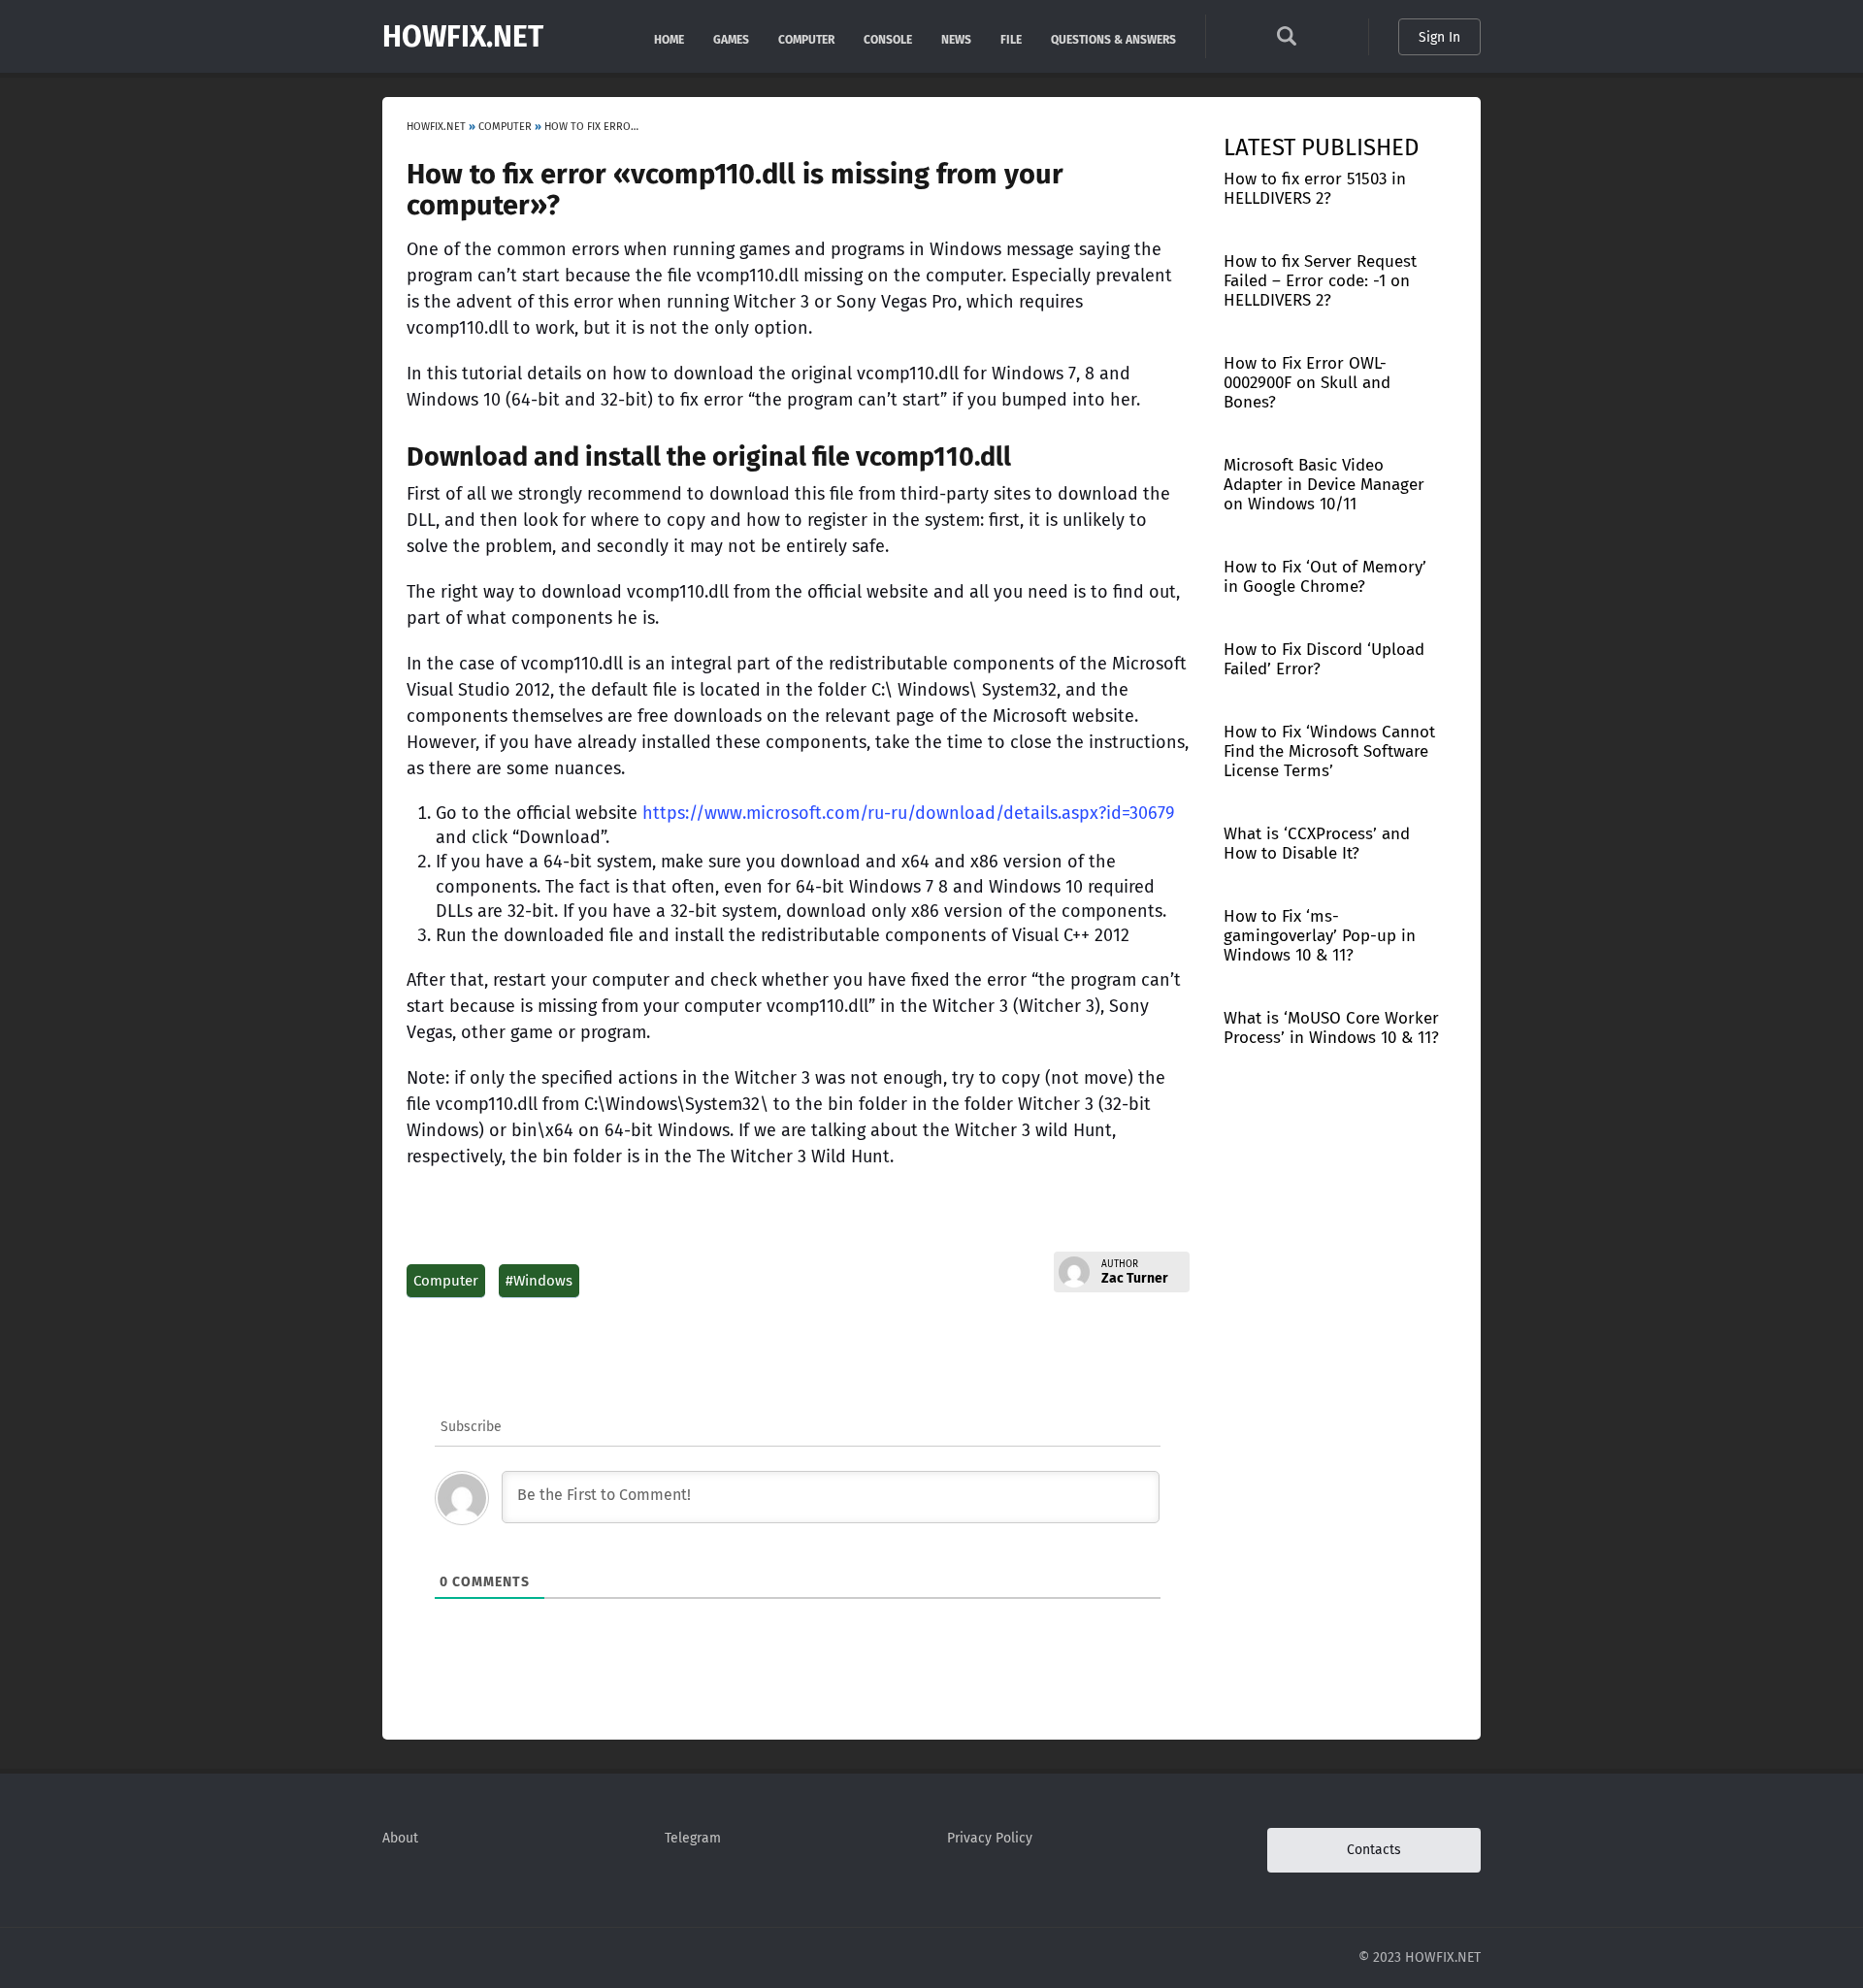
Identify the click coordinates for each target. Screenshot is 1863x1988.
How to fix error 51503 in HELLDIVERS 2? (1315, 189)
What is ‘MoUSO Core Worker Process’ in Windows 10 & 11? (1331, 1028)
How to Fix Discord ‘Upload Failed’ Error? (1324, 659)
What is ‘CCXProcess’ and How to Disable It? (1317, 844)
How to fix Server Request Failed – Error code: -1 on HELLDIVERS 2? (1320, 281)
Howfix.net (463, 37)
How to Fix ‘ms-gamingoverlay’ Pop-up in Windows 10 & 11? (1320, 936)
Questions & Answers (1113, 38)
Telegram (693, 1838)
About (400, 1838)
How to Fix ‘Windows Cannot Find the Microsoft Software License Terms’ (1329, 751)
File (1011, 38)
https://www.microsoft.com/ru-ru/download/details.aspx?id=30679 (908, 813)
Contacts (1374, 1850)
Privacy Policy (990, 1838)
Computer (806, 38)
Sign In (1439, 37)
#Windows (539, 1281)
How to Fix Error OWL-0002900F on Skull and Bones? (1307, 383)
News (956, 38)
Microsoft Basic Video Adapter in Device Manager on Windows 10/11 (1324, 485)
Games (731, 38)
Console (888, 38)
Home (669, 38)
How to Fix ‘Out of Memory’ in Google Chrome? (1325, 577)
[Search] (1287, 41)
